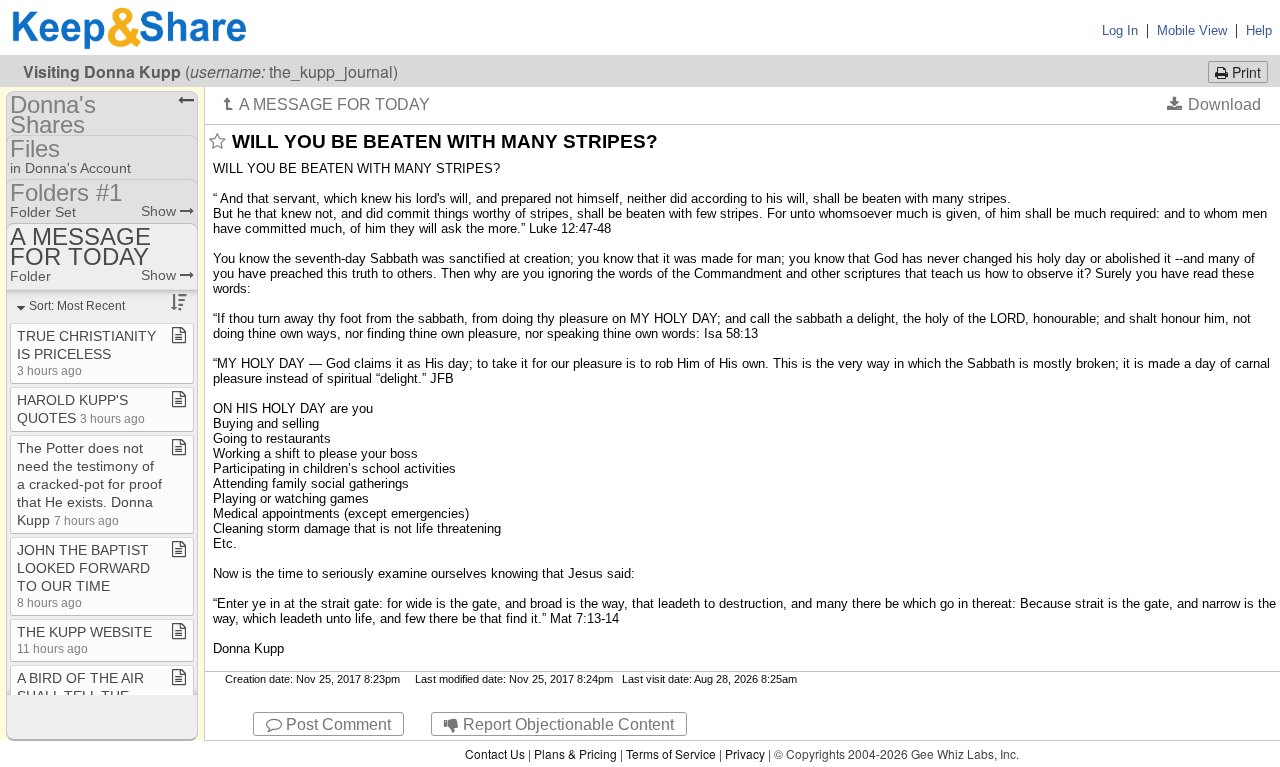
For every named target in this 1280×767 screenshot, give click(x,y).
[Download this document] (1214, 104)
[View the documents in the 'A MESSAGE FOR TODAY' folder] (327, 104)
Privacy (745, 753)
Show (160, 211)
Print (1244, 72)
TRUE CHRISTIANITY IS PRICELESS (86, 352)
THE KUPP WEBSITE (84, 639)
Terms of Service (671, 753)
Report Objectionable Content (566, 724)
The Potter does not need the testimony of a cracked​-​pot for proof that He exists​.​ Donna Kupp (89, 484)
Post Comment (336, 724)
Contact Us (495, 753)
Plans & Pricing (575, 753)
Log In (1120, 30)
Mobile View (1192, 30)
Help (1259, 30)
